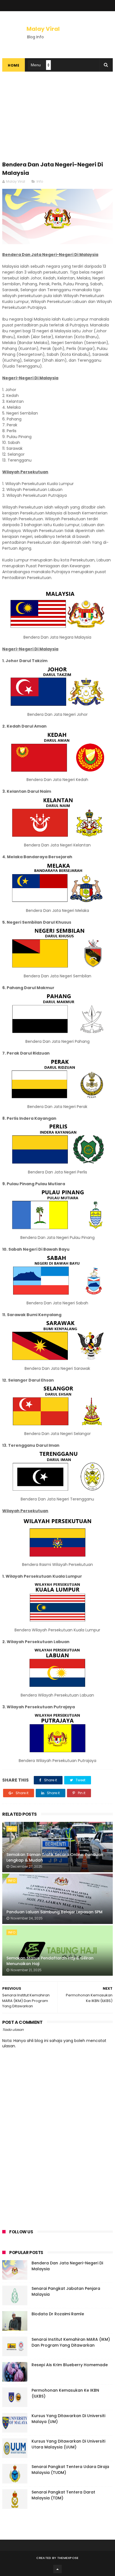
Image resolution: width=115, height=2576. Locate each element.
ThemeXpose (68, 2558)
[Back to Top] (57, 2569)
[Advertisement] (57, 119)
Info (40, 181)
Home (14, 65)
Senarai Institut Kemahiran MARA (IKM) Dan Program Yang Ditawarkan (71, 2342)
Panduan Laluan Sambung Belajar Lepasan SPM (54, 1912)
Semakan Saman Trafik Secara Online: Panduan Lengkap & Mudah (55, 1857)
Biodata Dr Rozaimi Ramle (58, 2314)
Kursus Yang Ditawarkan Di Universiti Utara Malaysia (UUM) (68, 2444)
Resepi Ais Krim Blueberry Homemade (70, 2365)
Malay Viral (43, 29)
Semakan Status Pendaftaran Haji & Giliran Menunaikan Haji (50, 1961)
